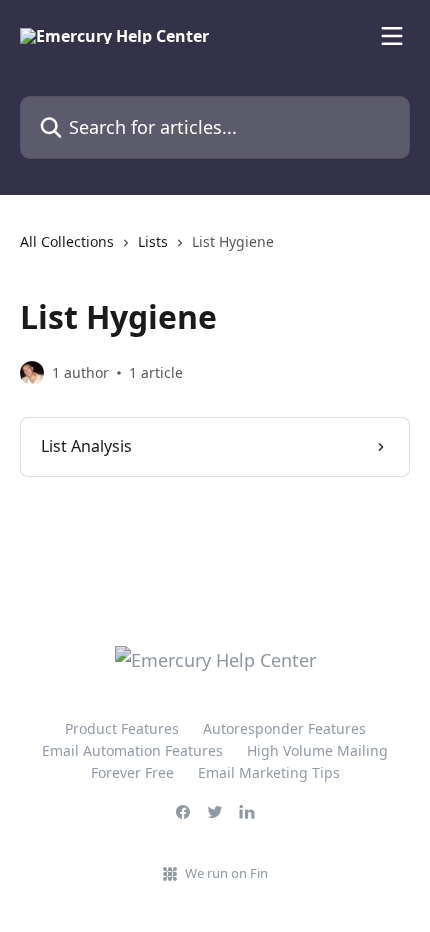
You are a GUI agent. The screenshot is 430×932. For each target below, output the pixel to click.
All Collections (67, 241)
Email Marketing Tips (269, 772)
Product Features (122, 728)
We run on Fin (226, 873)
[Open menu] (392, 36)
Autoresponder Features (284, 728)
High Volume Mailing (317, 750)
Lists (153, 241)
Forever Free (132, 772)
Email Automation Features (132, 750)
